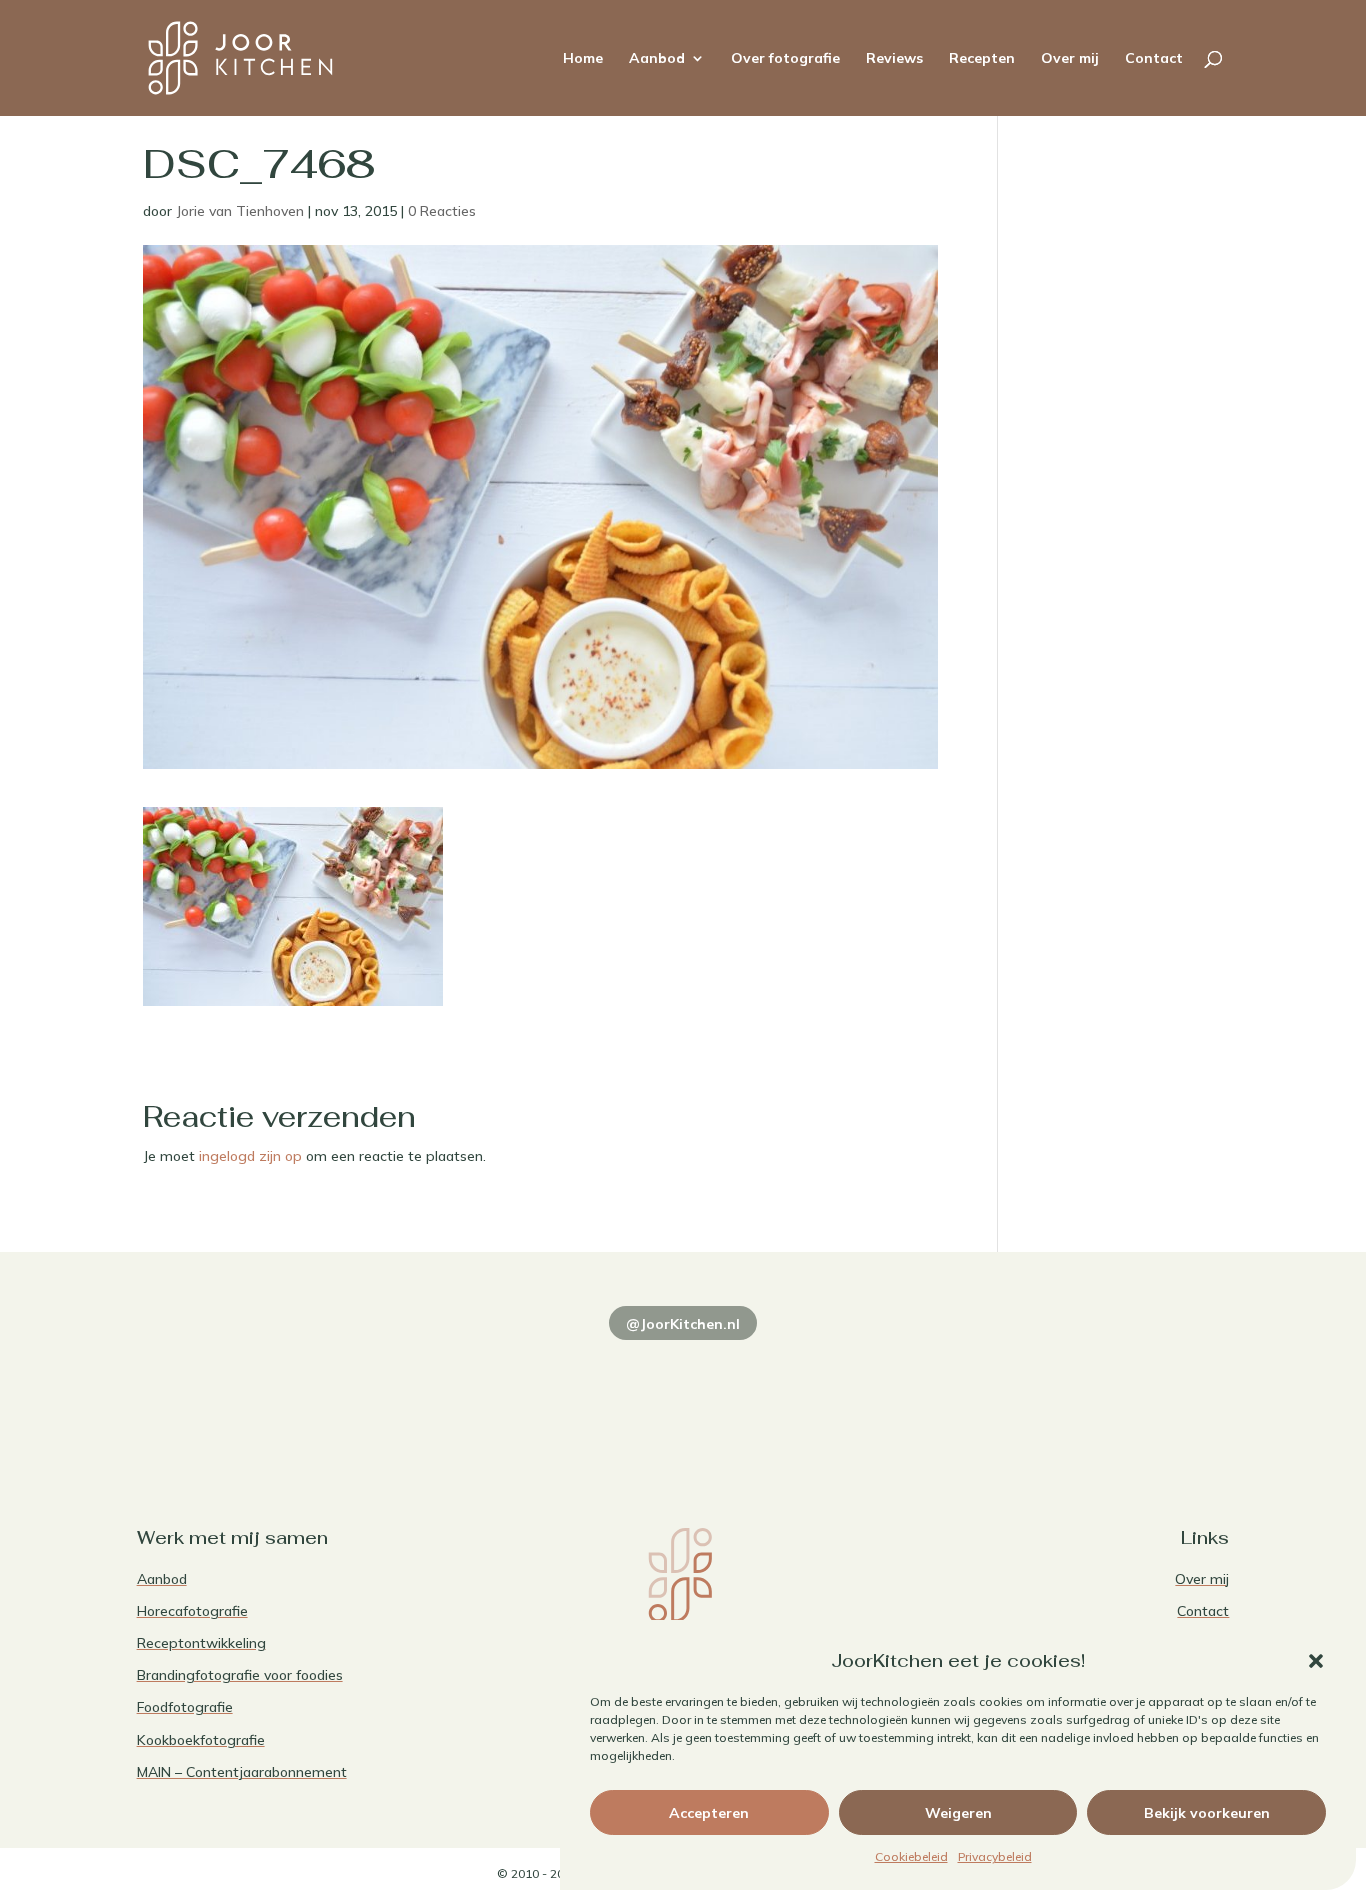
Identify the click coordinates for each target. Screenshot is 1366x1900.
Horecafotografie (192, 1611)
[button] (1316, 1661)
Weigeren (958, 1813)
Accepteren (709, 1813)
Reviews (894, 59)
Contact (1154, 59)
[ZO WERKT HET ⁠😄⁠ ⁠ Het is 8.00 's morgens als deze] (683, 1391)
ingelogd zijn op (250, 1156)
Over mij (1070, 59)
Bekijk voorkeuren (1207, 1813)
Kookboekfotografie (201, 1740)
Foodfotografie (185, 1707)
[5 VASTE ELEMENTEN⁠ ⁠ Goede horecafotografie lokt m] (1124, 1391)
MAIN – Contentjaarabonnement (242, 1772)
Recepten (982, 59)
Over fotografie (785, 59)
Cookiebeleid (911, 1856)
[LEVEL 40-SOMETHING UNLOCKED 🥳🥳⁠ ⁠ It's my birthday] (462, 1391)
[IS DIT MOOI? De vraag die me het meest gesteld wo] (242, 1391)
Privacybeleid (995, 1856)
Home (583, 59)
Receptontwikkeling (201, 1643)
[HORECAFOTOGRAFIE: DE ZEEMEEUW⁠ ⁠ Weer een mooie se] (903, 1391)
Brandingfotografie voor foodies (240, 1675)
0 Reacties (442, 211)
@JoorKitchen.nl (683, 1324)
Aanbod (657, 59)
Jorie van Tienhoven (240, 211)
